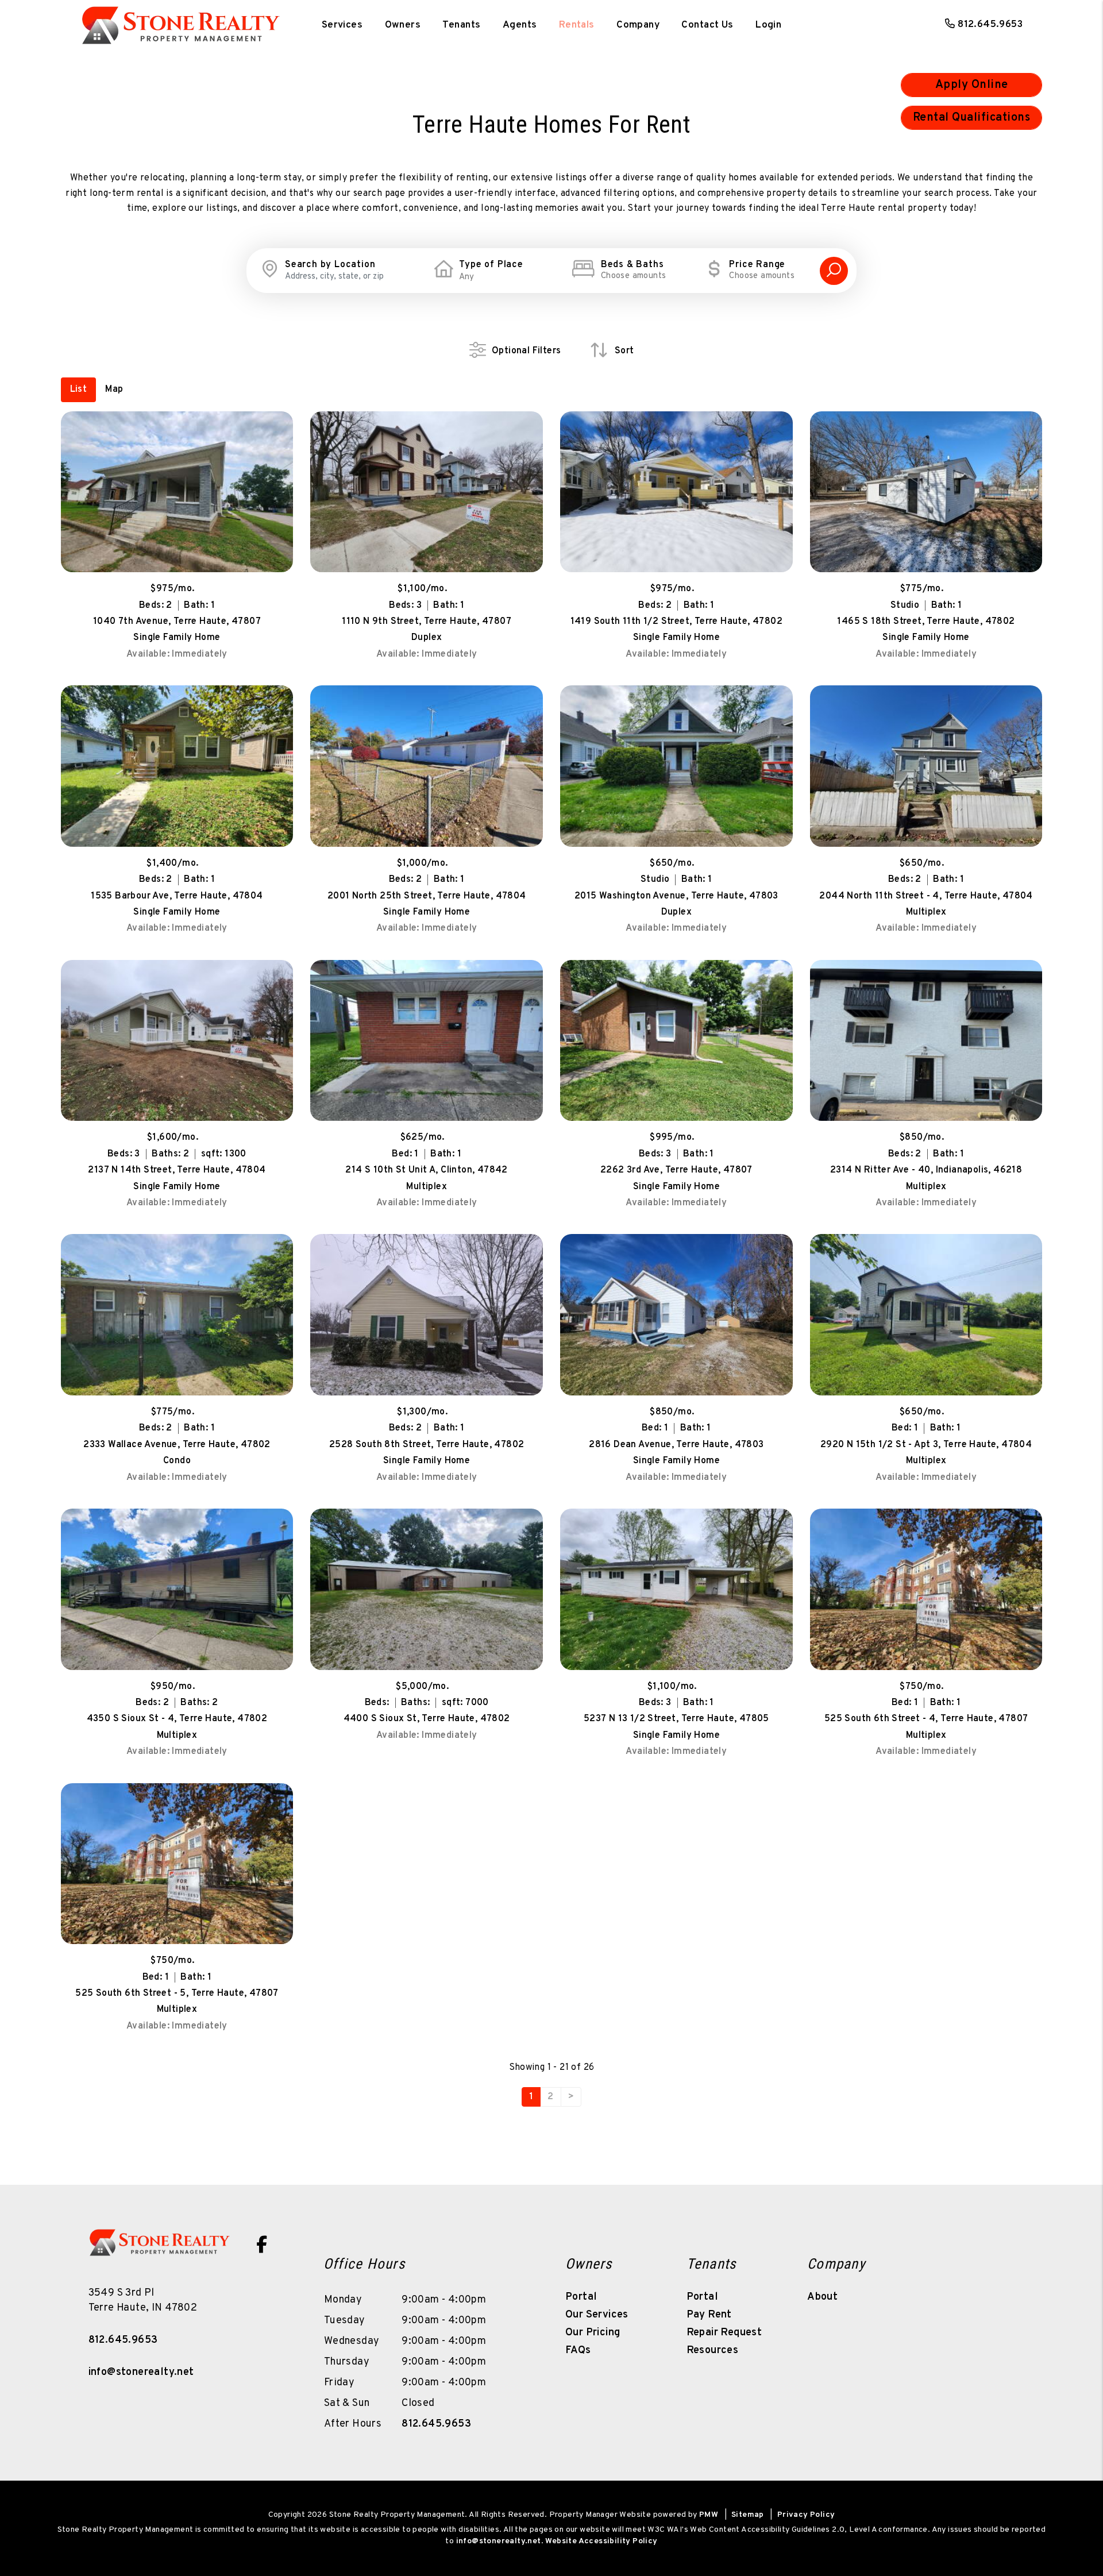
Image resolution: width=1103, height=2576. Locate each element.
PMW (709, 2515)
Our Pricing (593, 2333)
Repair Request (724, 2333)
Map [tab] (114, 390)
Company (638, 25)
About (822, 2297)
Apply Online (972, 85)
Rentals (577, 25)
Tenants (461, 25)
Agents (520, 25)
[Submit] (834, 271)
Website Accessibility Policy (601, 2541)
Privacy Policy (806, 2515)
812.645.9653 (990, 25)
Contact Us (707, 25)
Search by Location (330, 265)
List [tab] (79, 390)
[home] (181, 20)
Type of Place (491, 265)
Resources (713, 2351)
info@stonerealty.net (141, 2372)
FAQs (578, 2351)
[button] (261, 2245)
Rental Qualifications (972, 118)
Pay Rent (709, 2315)
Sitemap (748, 2515)
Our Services (597, 2315)
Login (768, 25)
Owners (403, 25)
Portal (581, 2297)
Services (342, 25)
